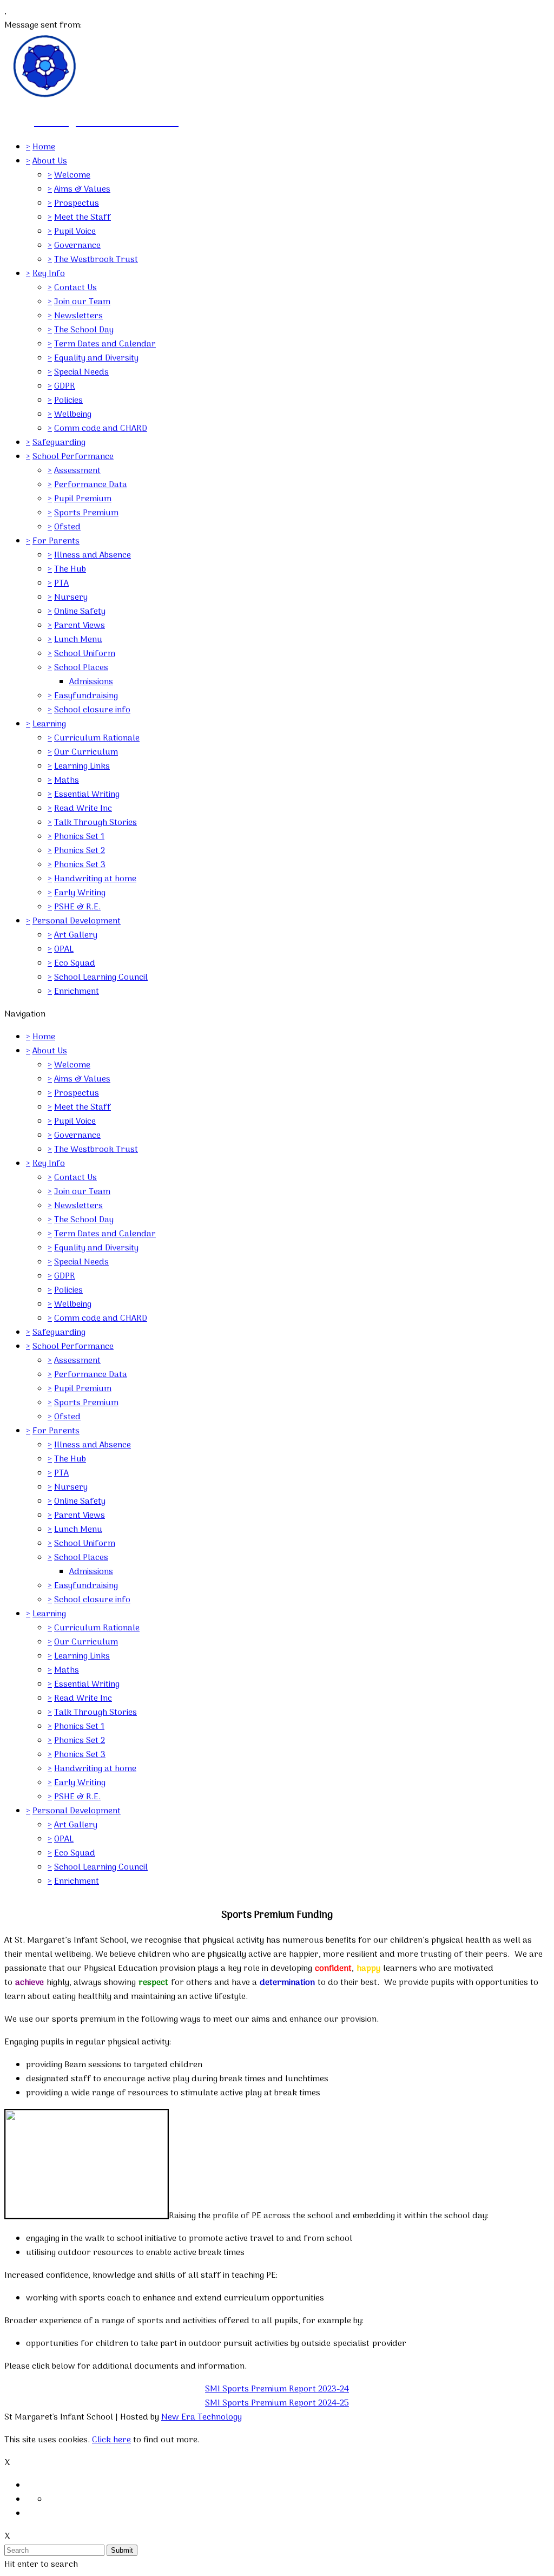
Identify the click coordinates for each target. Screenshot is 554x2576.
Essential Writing (87, 795)
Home (44, 147)
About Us (50, 161)
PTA (61, 584)
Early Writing (80, 893)
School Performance (73, 457)
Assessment (77, 471)
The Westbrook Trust (96, 260)
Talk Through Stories (95, 823)
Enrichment (77, 992)
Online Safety (80, 612)
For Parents (56, 541)
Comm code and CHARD (101, 429)
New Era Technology (202, 2417)
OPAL (64, 949)
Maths (67, 781)
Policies (68, 401)
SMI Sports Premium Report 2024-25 (277, 2403)
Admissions (91, 682)
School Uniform (85, 654)
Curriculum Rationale (97, 738)
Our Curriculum (86, 752)
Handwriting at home (95, 879)
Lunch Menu (78, 640)
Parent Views (80, 626)
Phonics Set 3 (80, 865)
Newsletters (78, 316)
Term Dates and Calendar (105, 344)
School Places (81, 668)
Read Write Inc (83, 809)
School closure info (92, 710)
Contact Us (75, 288)
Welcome (72, 175)
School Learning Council (101, 978)
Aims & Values (82, 189)
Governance (77, 246)
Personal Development (77, 921)
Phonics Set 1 (79, 837)
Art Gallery (76, 935)
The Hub (70, 569)
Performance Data (91, 485)
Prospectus (77, 204)
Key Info (49, 274)
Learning (49, 724)
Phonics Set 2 (80, 851)
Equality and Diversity (96, 358)
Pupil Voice (75, 232)
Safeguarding (59, 443)
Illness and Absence (93, 555)
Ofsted (67, 527)
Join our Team (82, 302)
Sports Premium (86, 513)
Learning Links (82, 766)
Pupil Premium (83, 499)
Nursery (71, 598)
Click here (111, 2440)
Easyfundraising (86, 696)
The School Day (84, 330)
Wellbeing (73, 415)
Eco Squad (75, 963)
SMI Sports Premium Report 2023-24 (277, 2389)
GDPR (65, 386)
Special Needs (81, 372)
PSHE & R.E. (77, 907)
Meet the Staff (83, 218)
